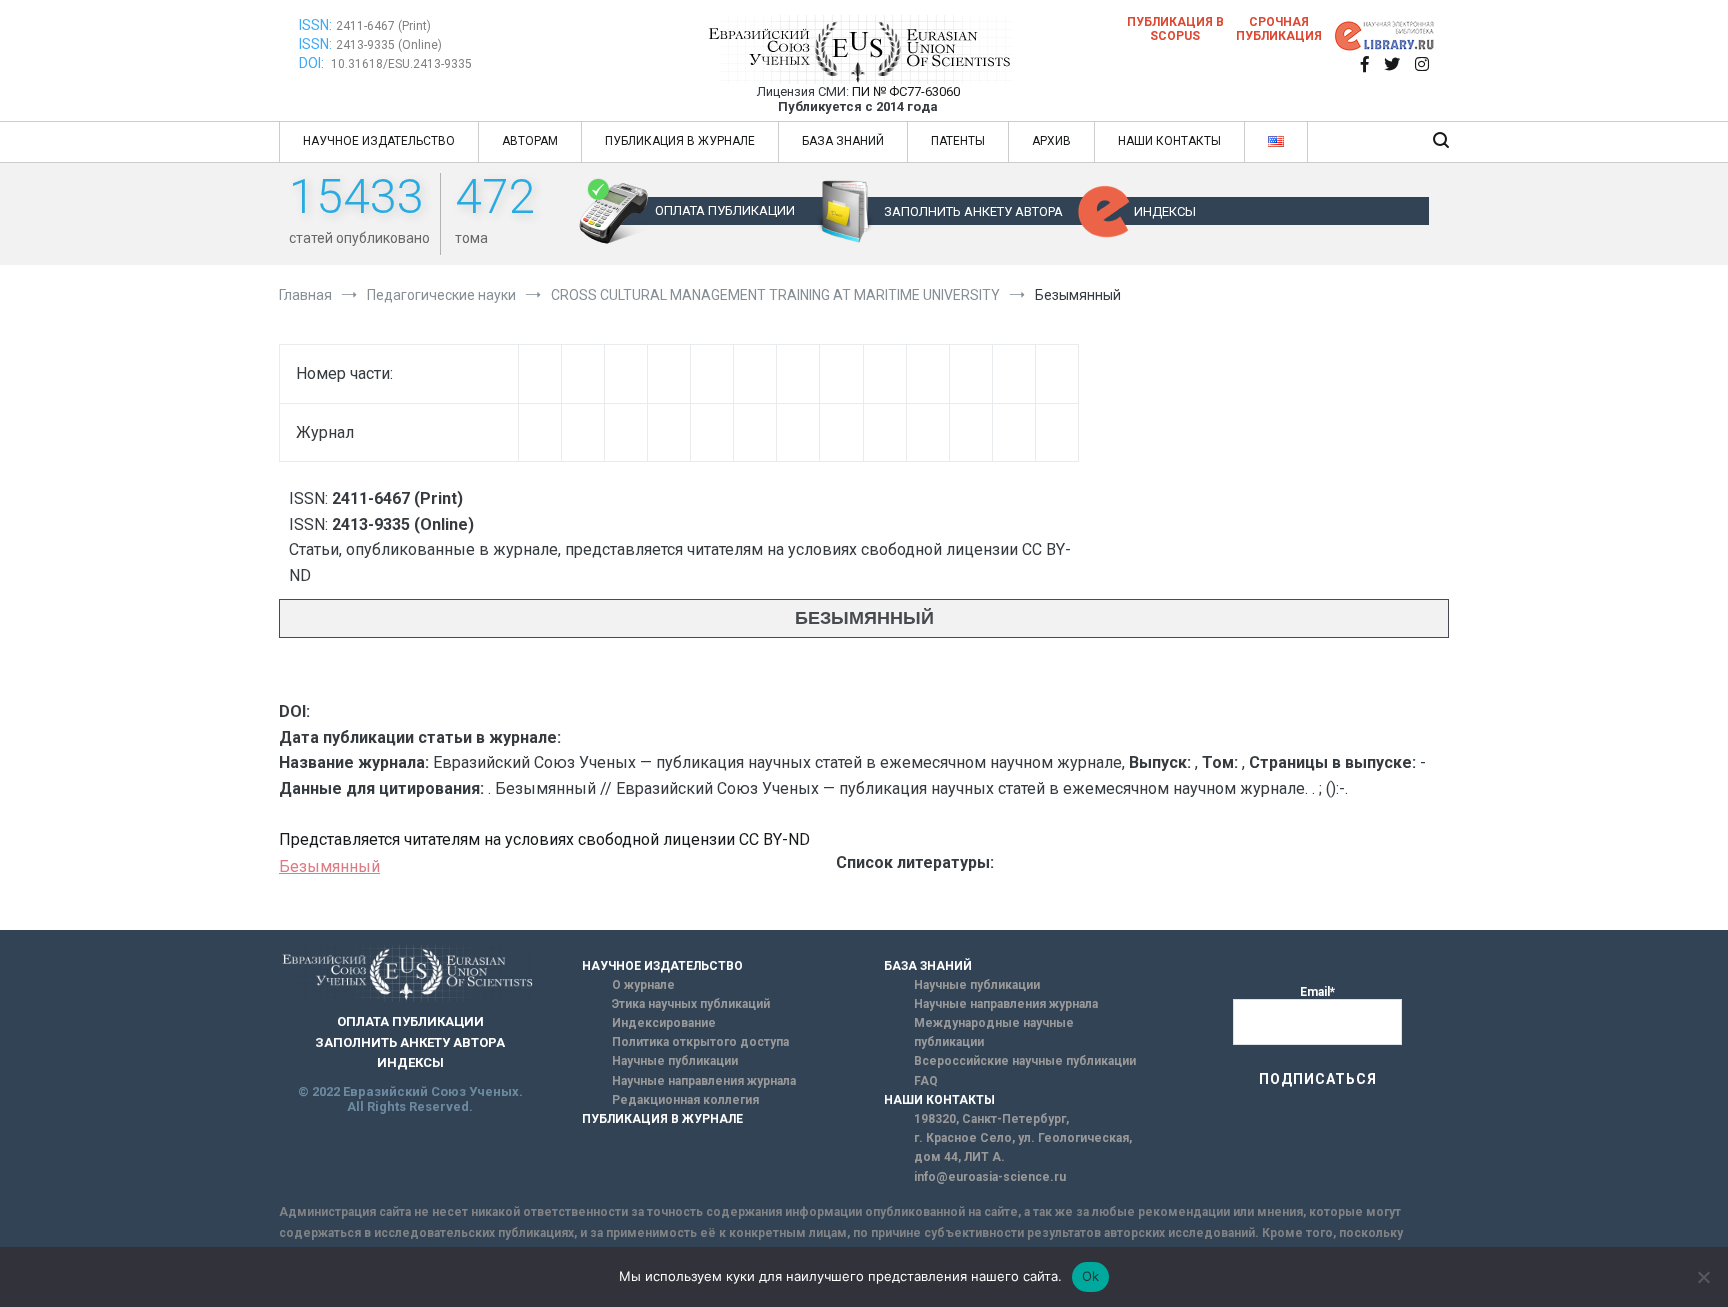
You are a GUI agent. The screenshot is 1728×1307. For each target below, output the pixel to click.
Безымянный (329, 866)
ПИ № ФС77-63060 (906, 91)
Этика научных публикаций (691, 1004)
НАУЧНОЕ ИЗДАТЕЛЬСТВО (379, 141)
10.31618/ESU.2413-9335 (401, 64)
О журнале (643, 985)
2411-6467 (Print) (383, 26)
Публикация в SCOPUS (1175, 29)
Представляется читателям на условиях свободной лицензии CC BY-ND (544, 839)
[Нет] (1703, 1277)
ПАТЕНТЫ (958, 141)
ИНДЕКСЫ (1165, 211)
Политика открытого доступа (700, 1042)
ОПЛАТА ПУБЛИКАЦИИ (725, 210)
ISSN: (315, 25)
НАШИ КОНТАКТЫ (1169, 141)
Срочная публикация (1279, 29)
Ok (1091, 1276)
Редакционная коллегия (685, 1100)
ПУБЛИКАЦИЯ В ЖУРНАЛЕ (680, 141)
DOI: (313, 63)
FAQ (926, 1081)
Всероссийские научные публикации (1025, 1061)
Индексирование (664, 1023)
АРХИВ (1051, 141)
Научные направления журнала (704, 1081)
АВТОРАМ (530, 141)
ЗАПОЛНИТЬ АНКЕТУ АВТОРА (973, 211)
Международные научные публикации (994, 1032)
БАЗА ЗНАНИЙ (843, 141)
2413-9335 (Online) (389, 45)
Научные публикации (675, 1061)
